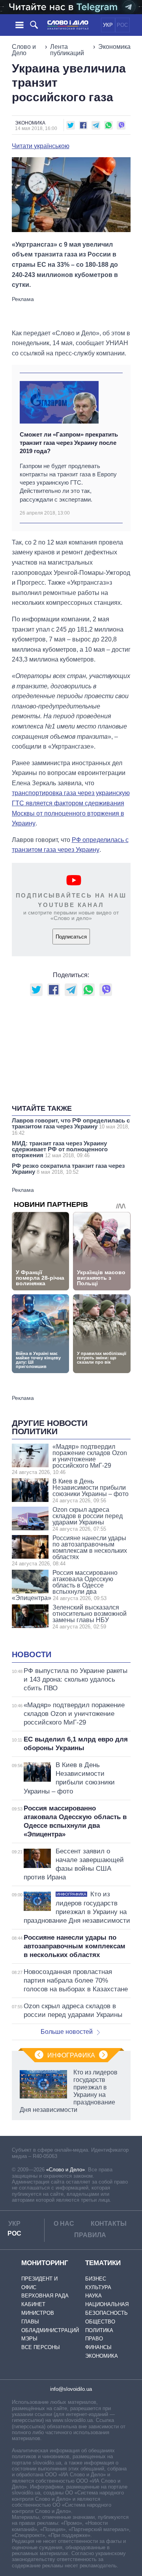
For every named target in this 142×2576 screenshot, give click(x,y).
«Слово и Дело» (65, 2170)
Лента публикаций (67, 50)
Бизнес (96, 2279)
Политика (99, 2330)
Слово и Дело (24, 50)
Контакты (109, 2224)
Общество (100, 2322)
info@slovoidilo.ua (71, 2389)
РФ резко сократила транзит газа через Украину (68, 1169)
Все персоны (41, 2347)
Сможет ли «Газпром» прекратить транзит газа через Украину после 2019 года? (69, 443)
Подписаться (71, 937)
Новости (32, 1654)
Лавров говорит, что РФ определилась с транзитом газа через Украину (71, 1126)
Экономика (114, 47)
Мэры (29, 2339)
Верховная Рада (45, 2296)
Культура (98, 2287)
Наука (93, 2296)
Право (94, 2339)
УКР (108, 25)
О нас (64, 2224)
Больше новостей (67, 2032)
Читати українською (41, 146)
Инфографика (71, 2055)
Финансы (98, 2347)
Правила (90, 2235)
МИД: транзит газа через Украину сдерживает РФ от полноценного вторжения (60, 1149)
